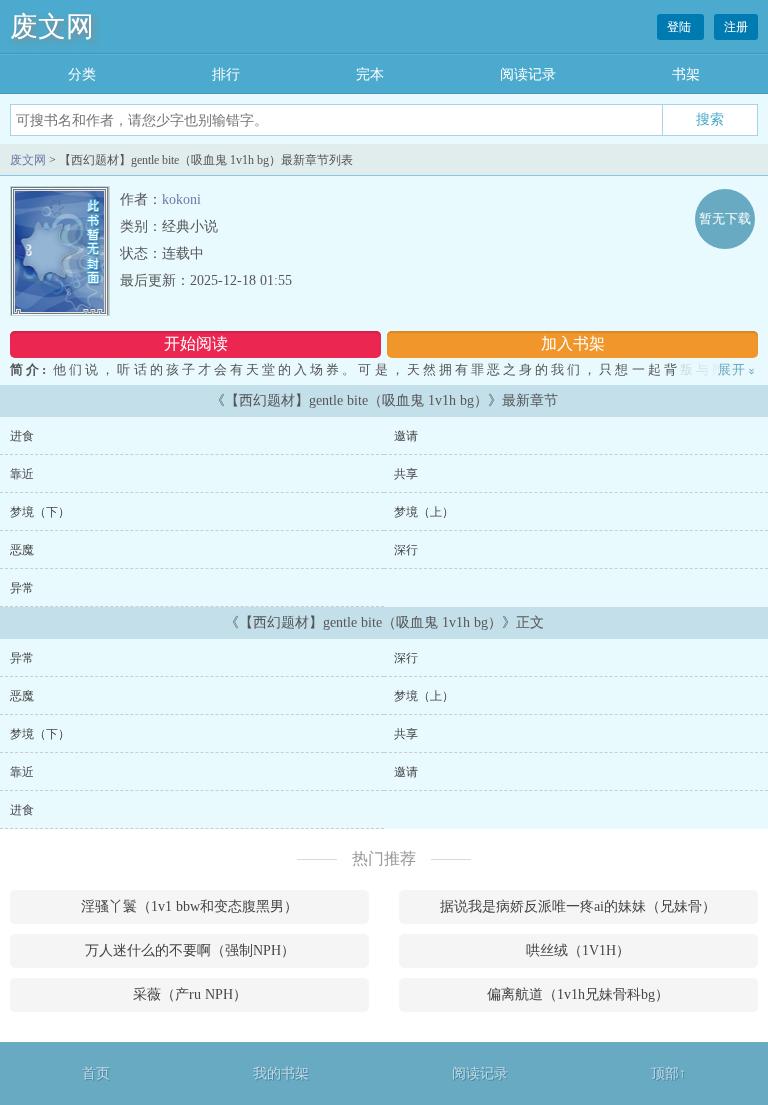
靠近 (22, 474)
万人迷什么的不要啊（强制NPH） (190, 950)
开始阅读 (196, 343)
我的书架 (281, 1073)
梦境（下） (40, 512)
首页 (96, 1073)
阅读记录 (528, 74)
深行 (406, 550)
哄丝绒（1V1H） (578, 950)
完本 (370, 74)
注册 (736, 27)
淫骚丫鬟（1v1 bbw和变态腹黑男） (189, 906)
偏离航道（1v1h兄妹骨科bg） (578, 994)
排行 (226, 74)
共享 (406, 474)
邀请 (406, 436)
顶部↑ (668, 1073)
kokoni (181, 199)
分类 (82, 74)
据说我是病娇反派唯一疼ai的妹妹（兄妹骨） (578, 906)
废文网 (52, 26)
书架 (686, 74)
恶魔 (22, 550)
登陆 (680, 27)
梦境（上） (424, 512)
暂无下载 (725, 218)
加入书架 (573, 343)
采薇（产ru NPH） (190, 994)
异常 (22, 588)
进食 (22, 436)
